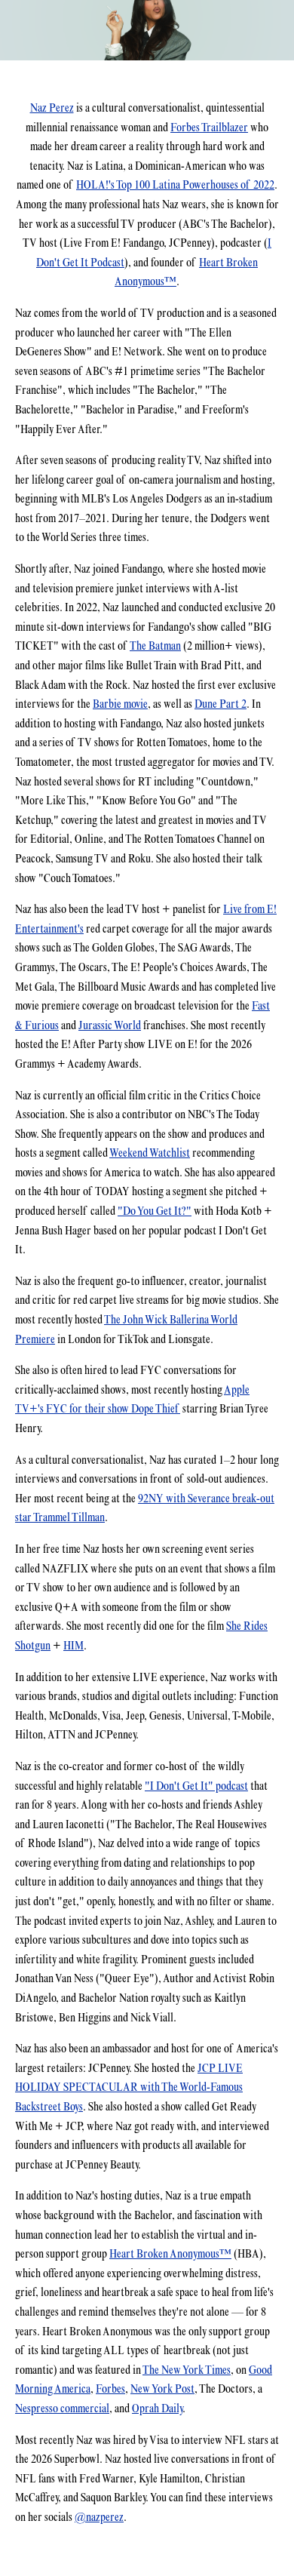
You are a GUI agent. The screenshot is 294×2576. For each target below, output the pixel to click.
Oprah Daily (157, 2408)
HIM (73, 1645)
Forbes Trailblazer (209, 127)
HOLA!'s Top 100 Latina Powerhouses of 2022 (175, 184)
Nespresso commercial (62, 2408)
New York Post (162, 2388)
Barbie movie (120, 704)
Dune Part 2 (220, 704)
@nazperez (99, 2517)
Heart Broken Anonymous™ (170, 2253)
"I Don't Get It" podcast (196, 1786)
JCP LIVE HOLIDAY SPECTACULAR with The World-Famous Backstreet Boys (129, 2087)
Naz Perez (52, 108)
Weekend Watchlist (150, 1153)
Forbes (110, 2388)
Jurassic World (110, 1025)
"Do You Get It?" (155, 1211)
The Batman (155, 646)
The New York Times (187, 2370)
